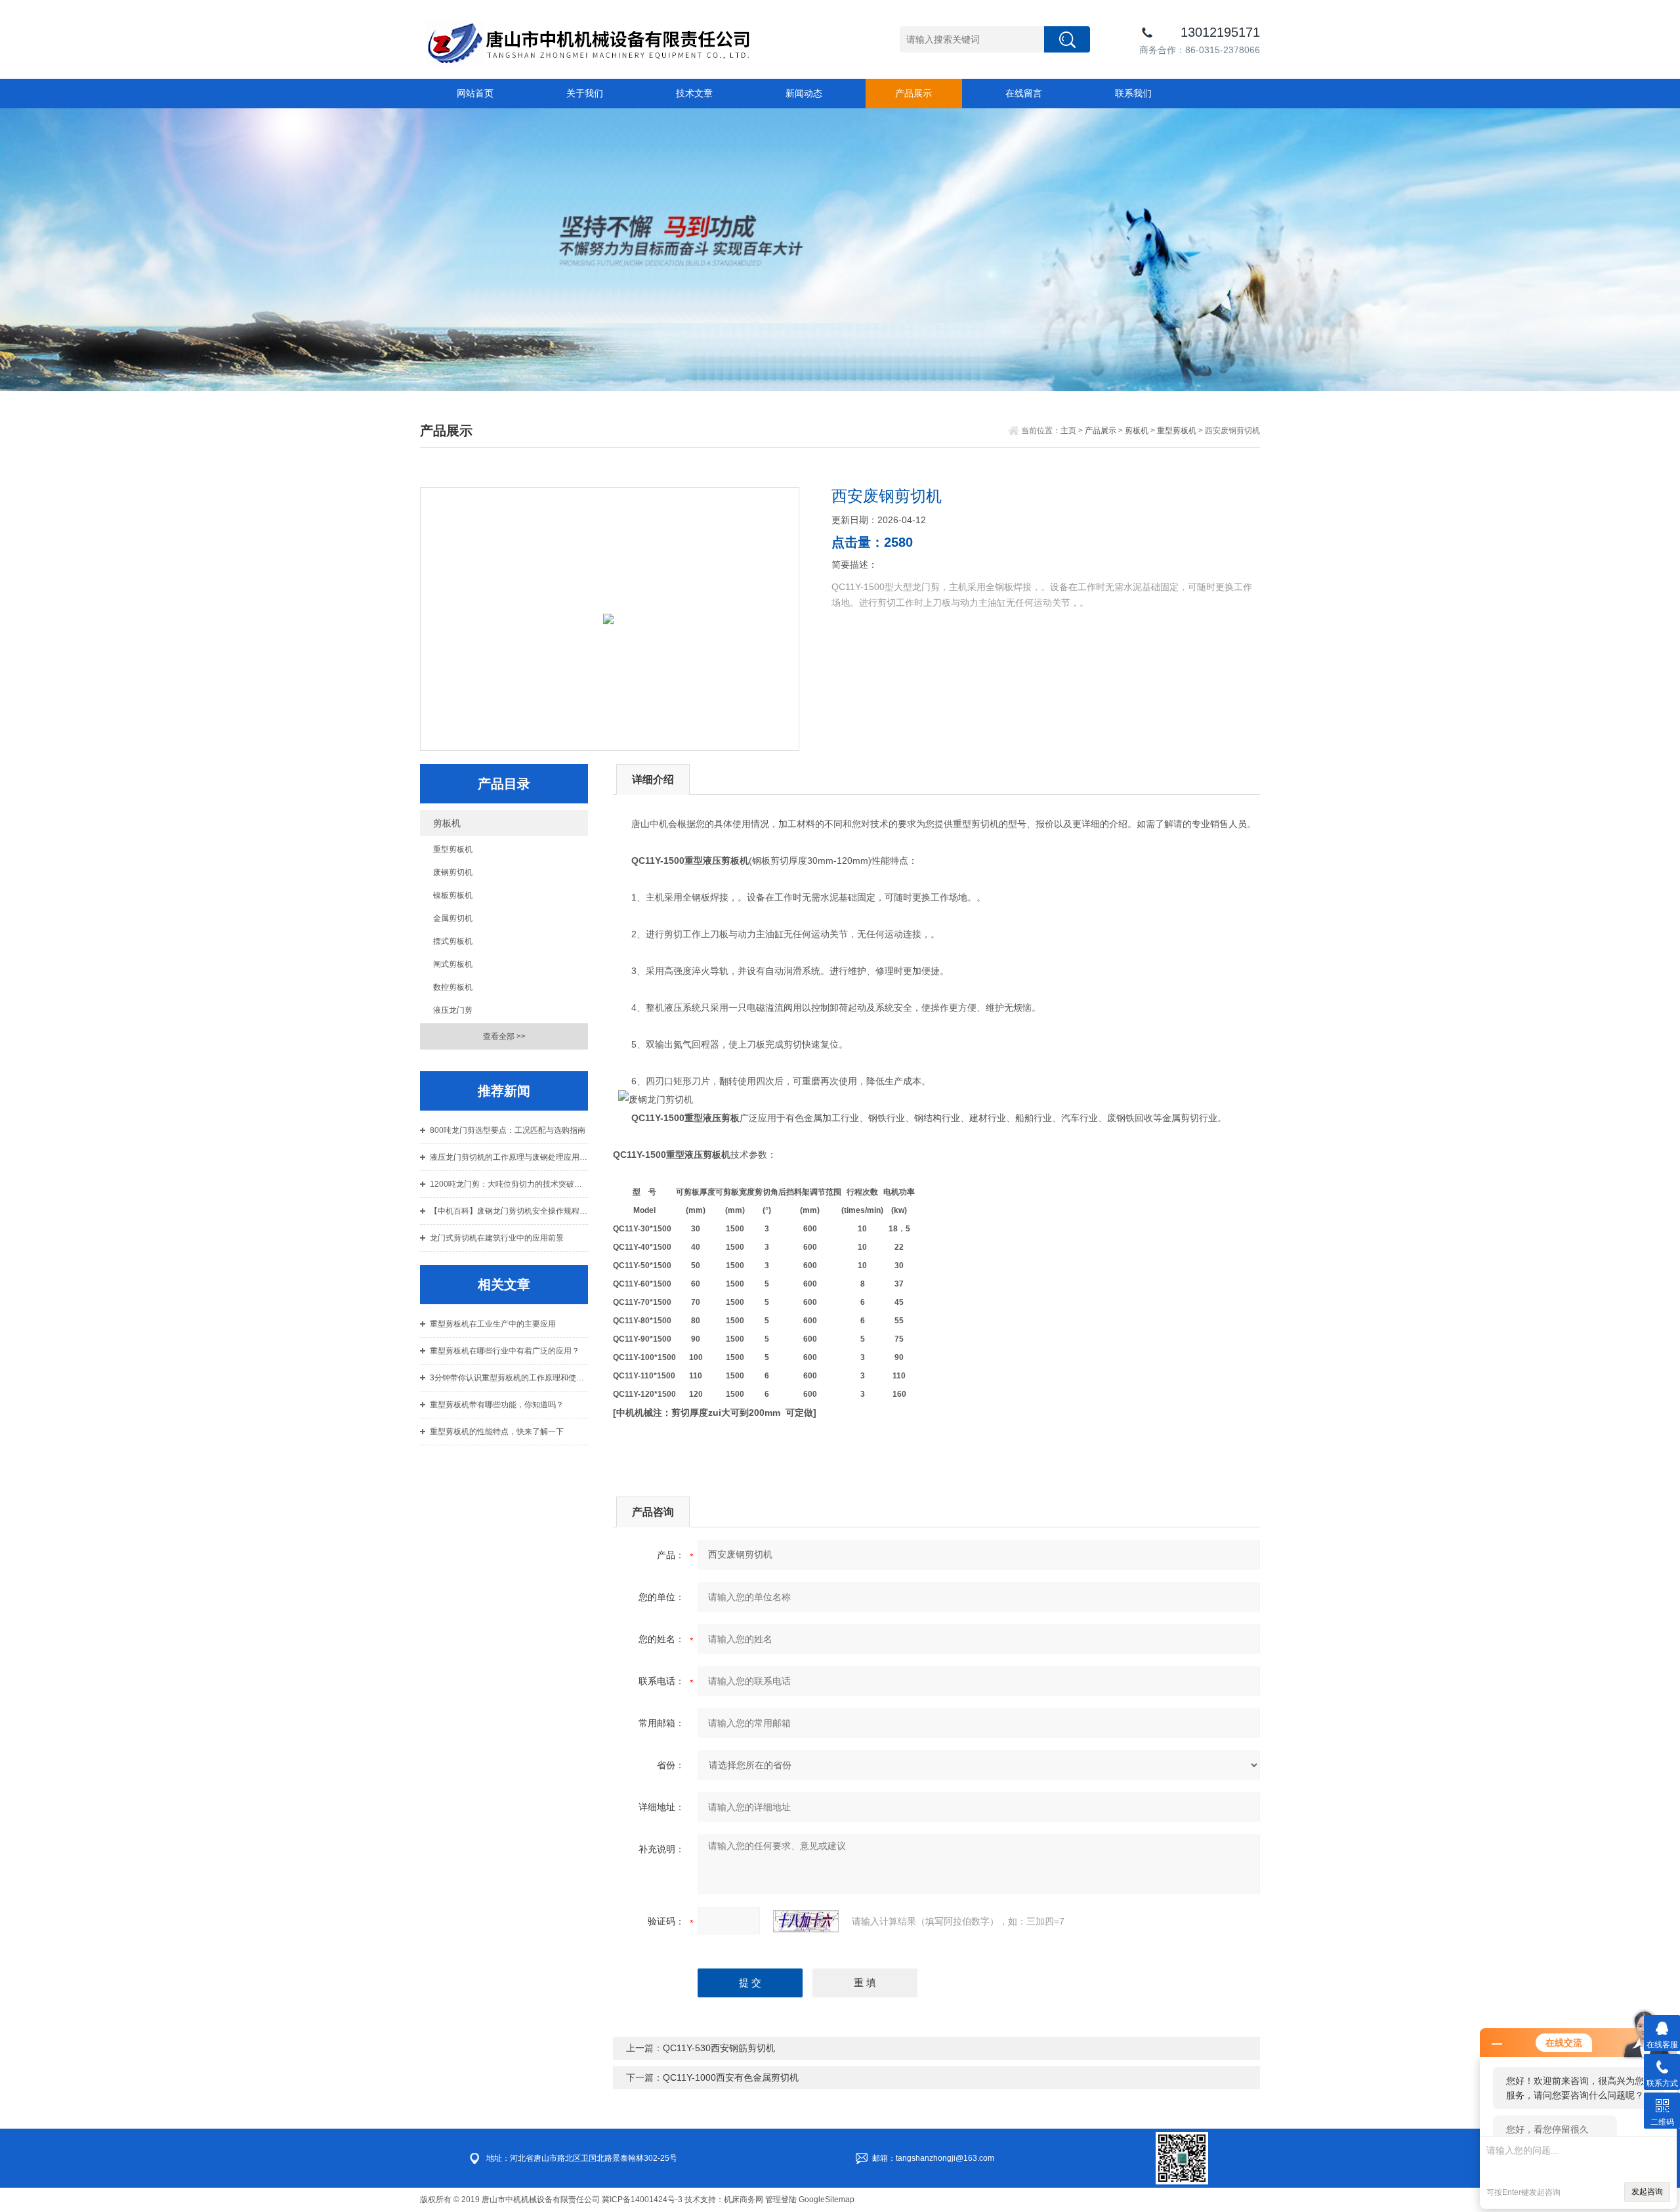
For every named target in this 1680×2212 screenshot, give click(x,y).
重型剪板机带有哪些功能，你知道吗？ (497, 1405)
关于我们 (585, 93)
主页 (1068, 431)
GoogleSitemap (827, 2200)
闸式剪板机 (453, 964)
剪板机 (1137, 431)
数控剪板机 (453, 987)
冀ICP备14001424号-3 (642, 2200)
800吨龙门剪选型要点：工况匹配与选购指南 (508, 1130)
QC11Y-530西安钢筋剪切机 (719, 2048)
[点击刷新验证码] (806, 1921)
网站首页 (475, 93)
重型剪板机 (1177, 431)
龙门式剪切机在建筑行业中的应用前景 (497, 1238)
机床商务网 (744, 2200)
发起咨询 (1647, 2192)
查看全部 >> (504, 1036)
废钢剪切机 (453, 872)
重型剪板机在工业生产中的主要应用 (493, 1324)
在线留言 (1024, 93)
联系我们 (1133, 93)
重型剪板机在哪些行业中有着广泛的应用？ (505, 1351)
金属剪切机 (453, 918)
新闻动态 (804, 93)
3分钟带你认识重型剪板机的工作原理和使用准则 (509, 1378)
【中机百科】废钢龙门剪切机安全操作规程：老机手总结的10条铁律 (509, 1211)
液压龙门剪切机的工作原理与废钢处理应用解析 (509, 1157)
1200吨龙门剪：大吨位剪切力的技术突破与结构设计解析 (509, 1184)
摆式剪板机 (453, 941)
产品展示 (913, 93)
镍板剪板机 (453, 895)
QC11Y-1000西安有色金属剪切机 (731, 2077)
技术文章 (694, 93)
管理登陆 (781, 2200)
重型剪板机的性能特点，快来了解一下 (497, 1432)
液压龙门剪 (453, 1010)
